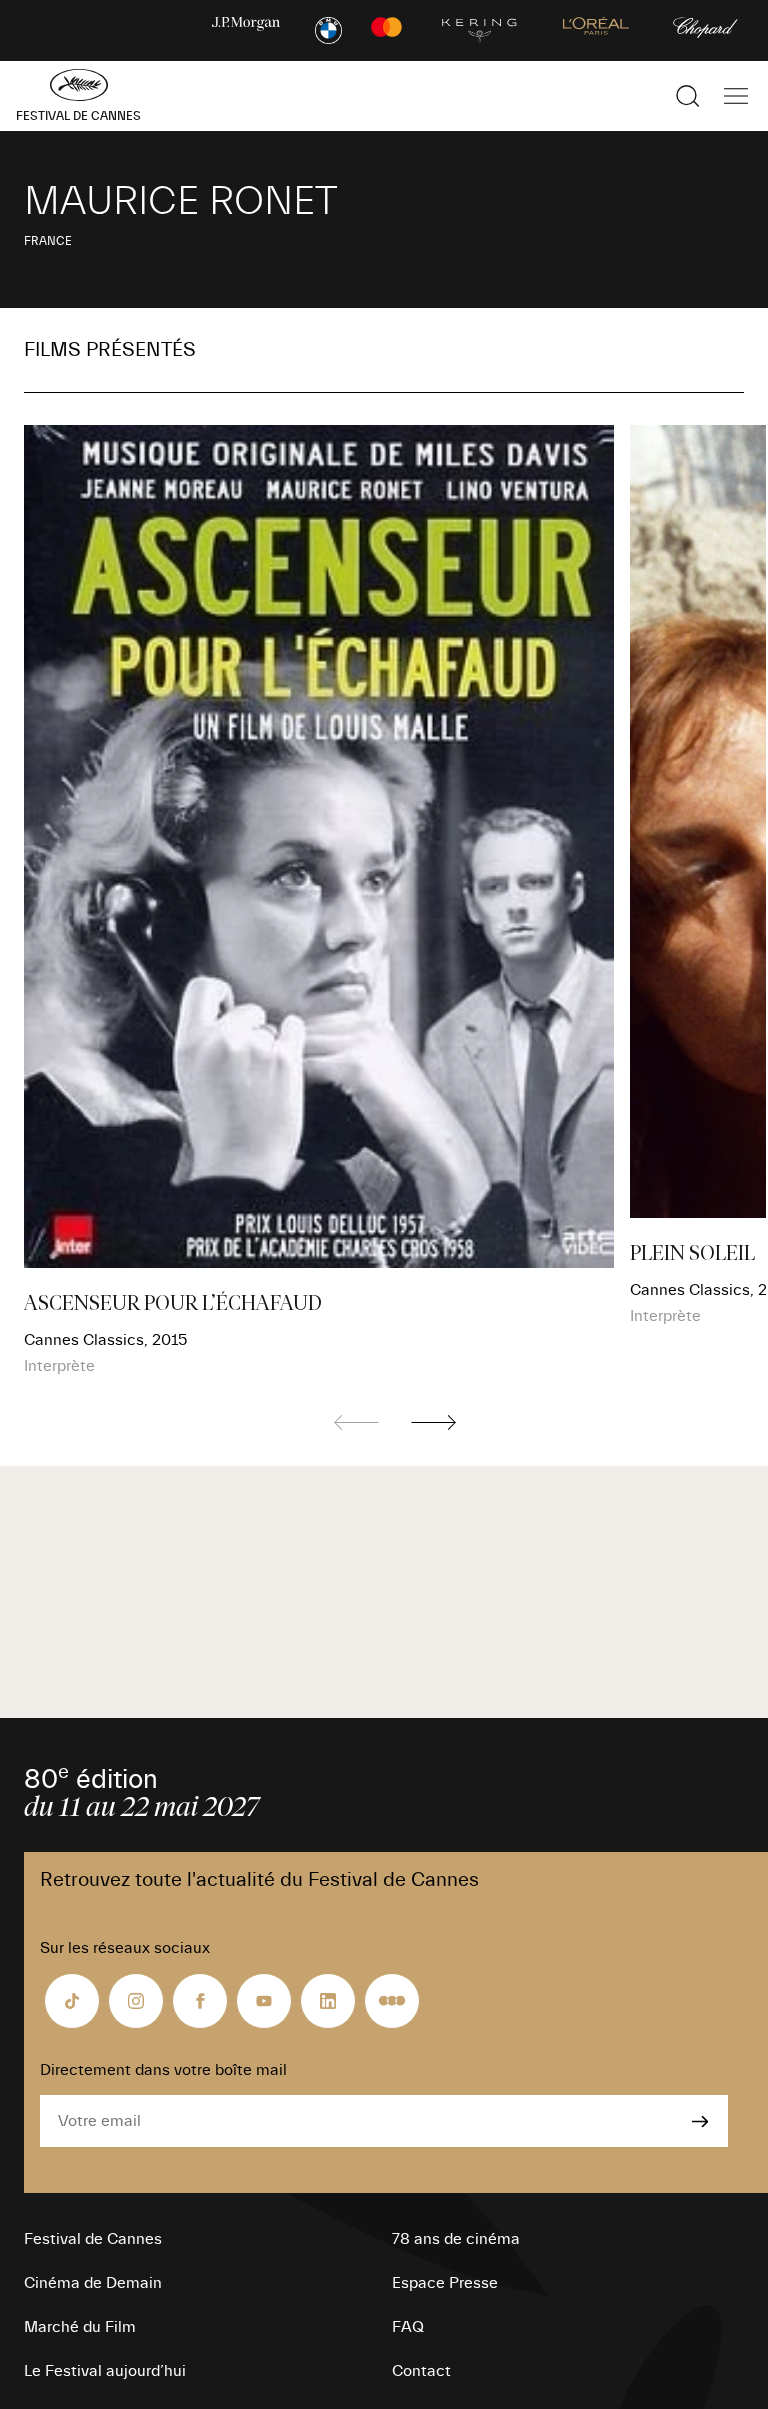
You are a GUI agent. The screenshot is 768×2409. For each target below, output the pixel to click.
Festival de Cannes (93, 2239)
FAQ (408, 2327)
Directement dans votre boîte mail (163, 2070)
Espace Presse (445, 2283)
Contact (421, 2371)
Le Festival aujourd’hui (105, 2371)
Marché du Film (80, 2327)
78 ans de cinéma (456, 2239)
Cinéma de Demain (93, 2283)
